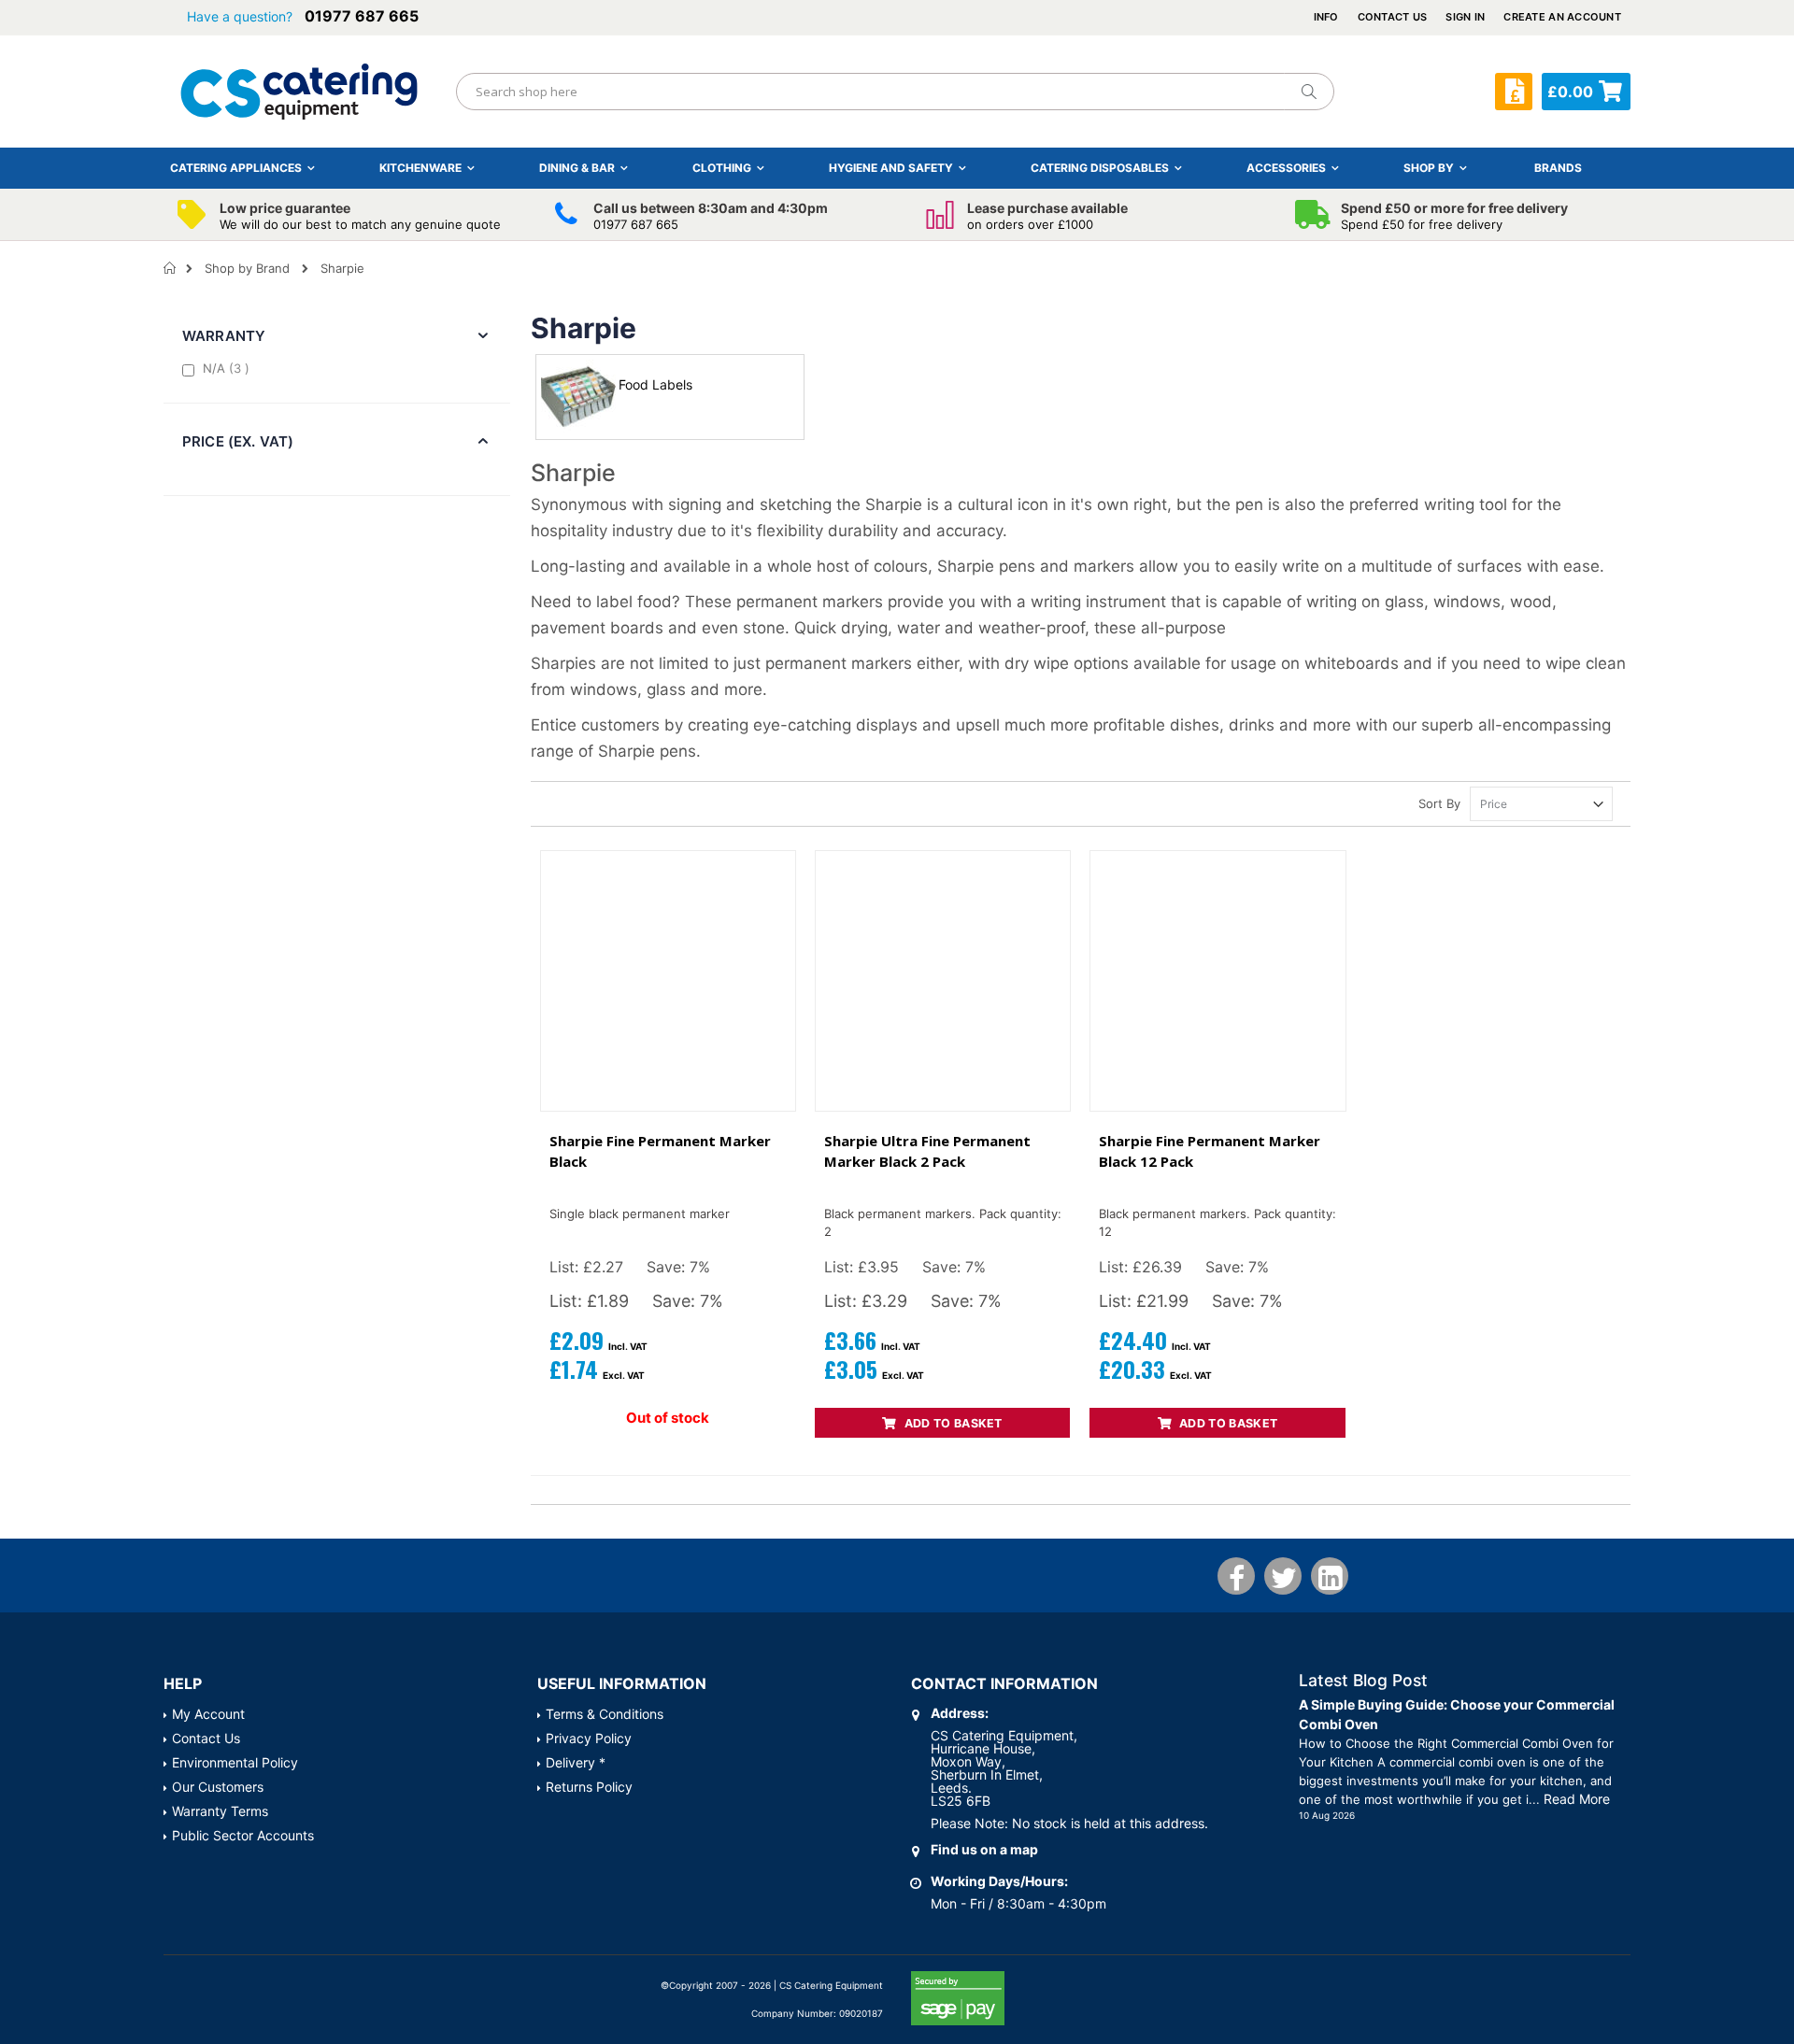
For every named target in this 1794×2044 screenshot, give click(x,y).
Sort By (1439, 803)
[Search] (1308, 92)
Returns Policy (589, 1787)
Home (171, 268)
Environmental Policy (235, 1762)
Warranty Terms (220, 1811)
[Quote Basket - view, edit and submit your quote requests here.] (1514, 92)
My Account (208, 1714)
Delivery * (576, 1762)
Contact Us (1393, 17)
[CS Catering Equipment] (299, 92)
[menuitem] (1558, 168)
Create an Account (1562, 17)
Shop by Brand (247, 268)
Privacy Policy (589, 1738)
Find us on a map (984, 1849)
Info (1326, 17)
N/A (228, 368)
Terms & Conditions (605, 1714)
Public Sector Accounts (243, 1835)
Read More (1577, 1799)
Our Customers (218, 1787)
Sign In (1465, 17)
